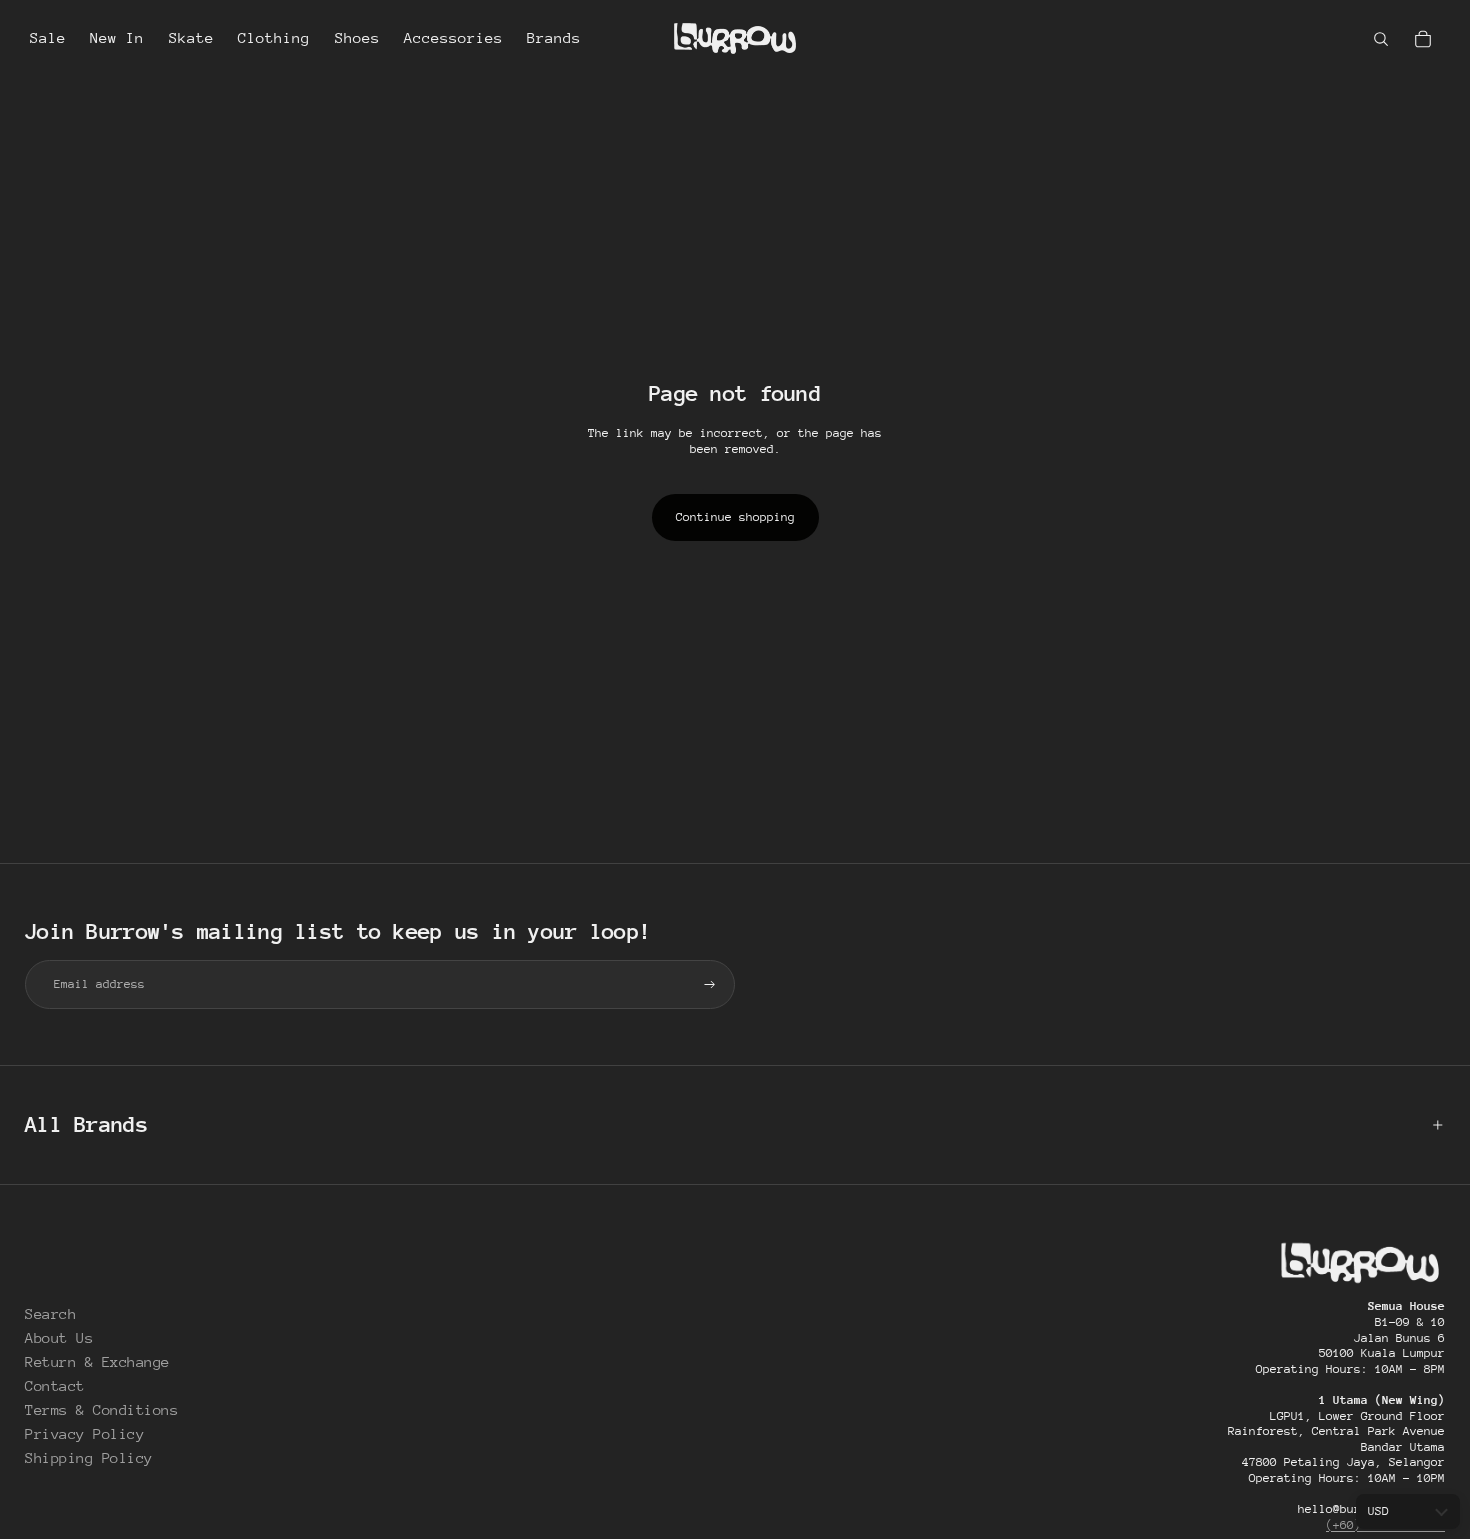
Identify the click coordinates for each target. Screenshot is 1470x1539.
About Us (59, 1337)
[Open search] (1381, 39)
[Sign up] (710, 985)
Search (50, 1313)
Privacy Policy (84, 1433)
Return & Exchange (97, 1361)
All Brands (86, 1124)
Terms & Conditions (101, 1409)
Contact (55, 1385)
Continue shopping (735, 517)
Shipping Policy (89, 1457)
